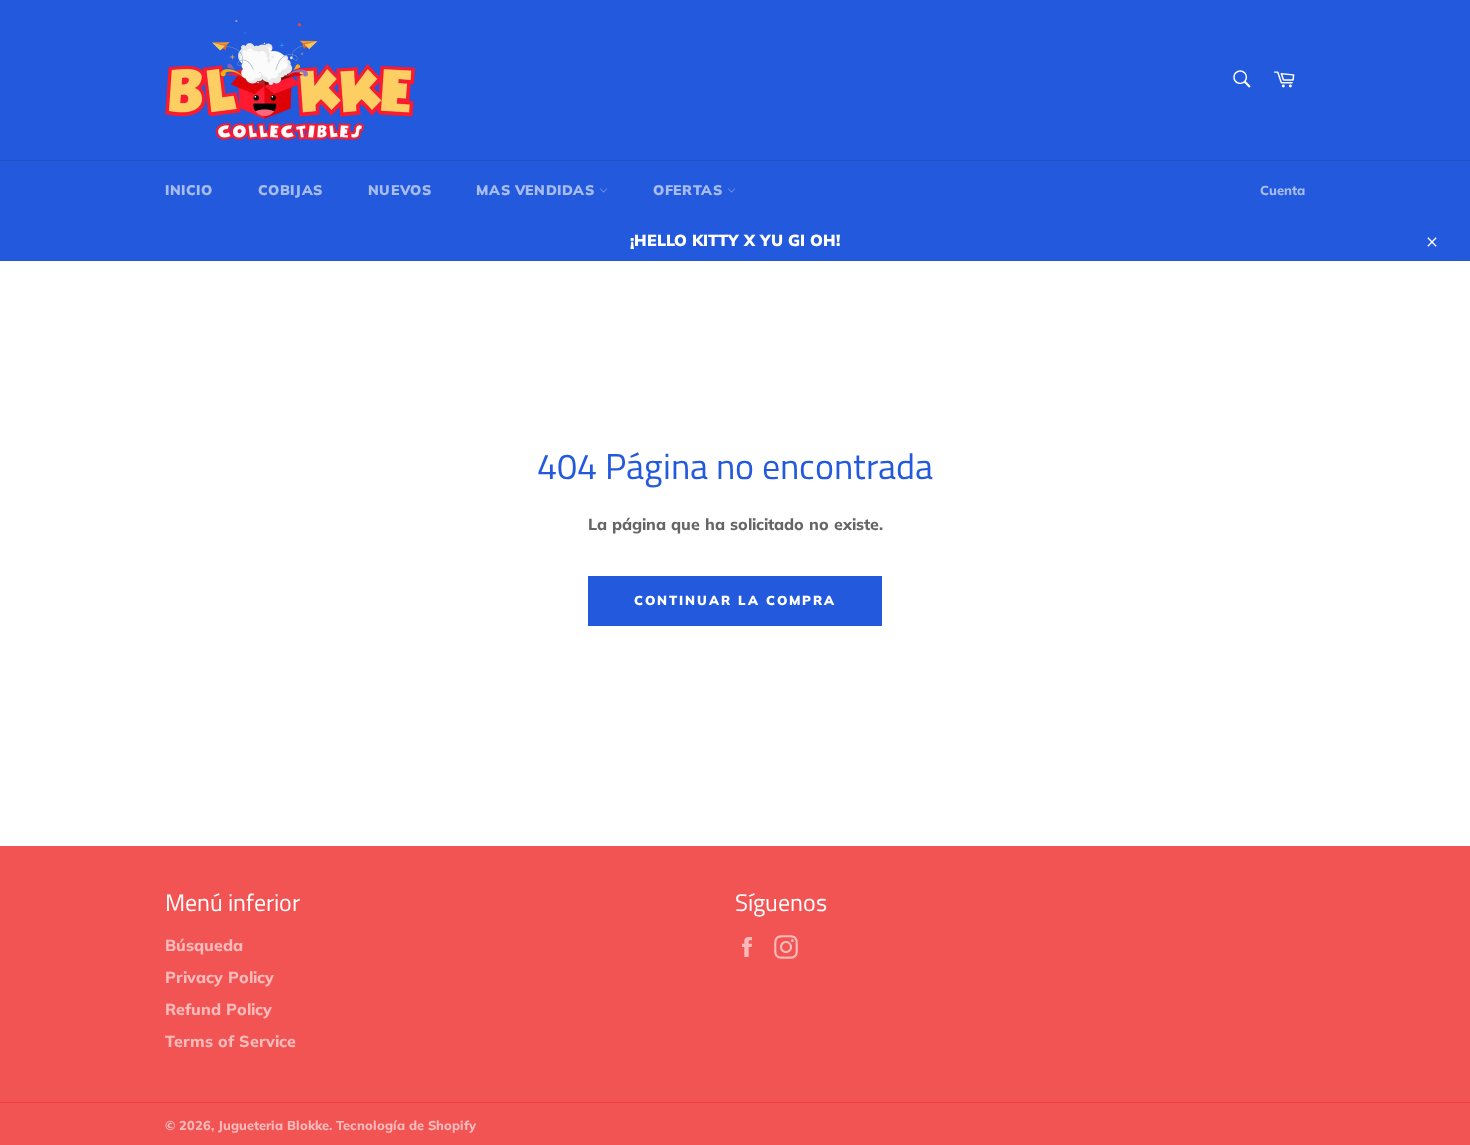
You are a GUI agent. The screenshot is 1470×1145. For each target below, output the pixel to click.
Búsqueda (204, 945)
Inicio (189, 190)
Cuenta (1282, 190)
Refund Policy (218, 1009)
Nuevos (400, 190)
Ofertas (690, 190)
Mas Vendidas (537, 190)
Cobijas (290, 190)
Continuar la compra (734, 600)
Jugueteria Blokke (273, 1125)
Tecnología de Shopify (406, 1125)
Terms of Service (230, 1041)
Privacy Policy (219, 977)
